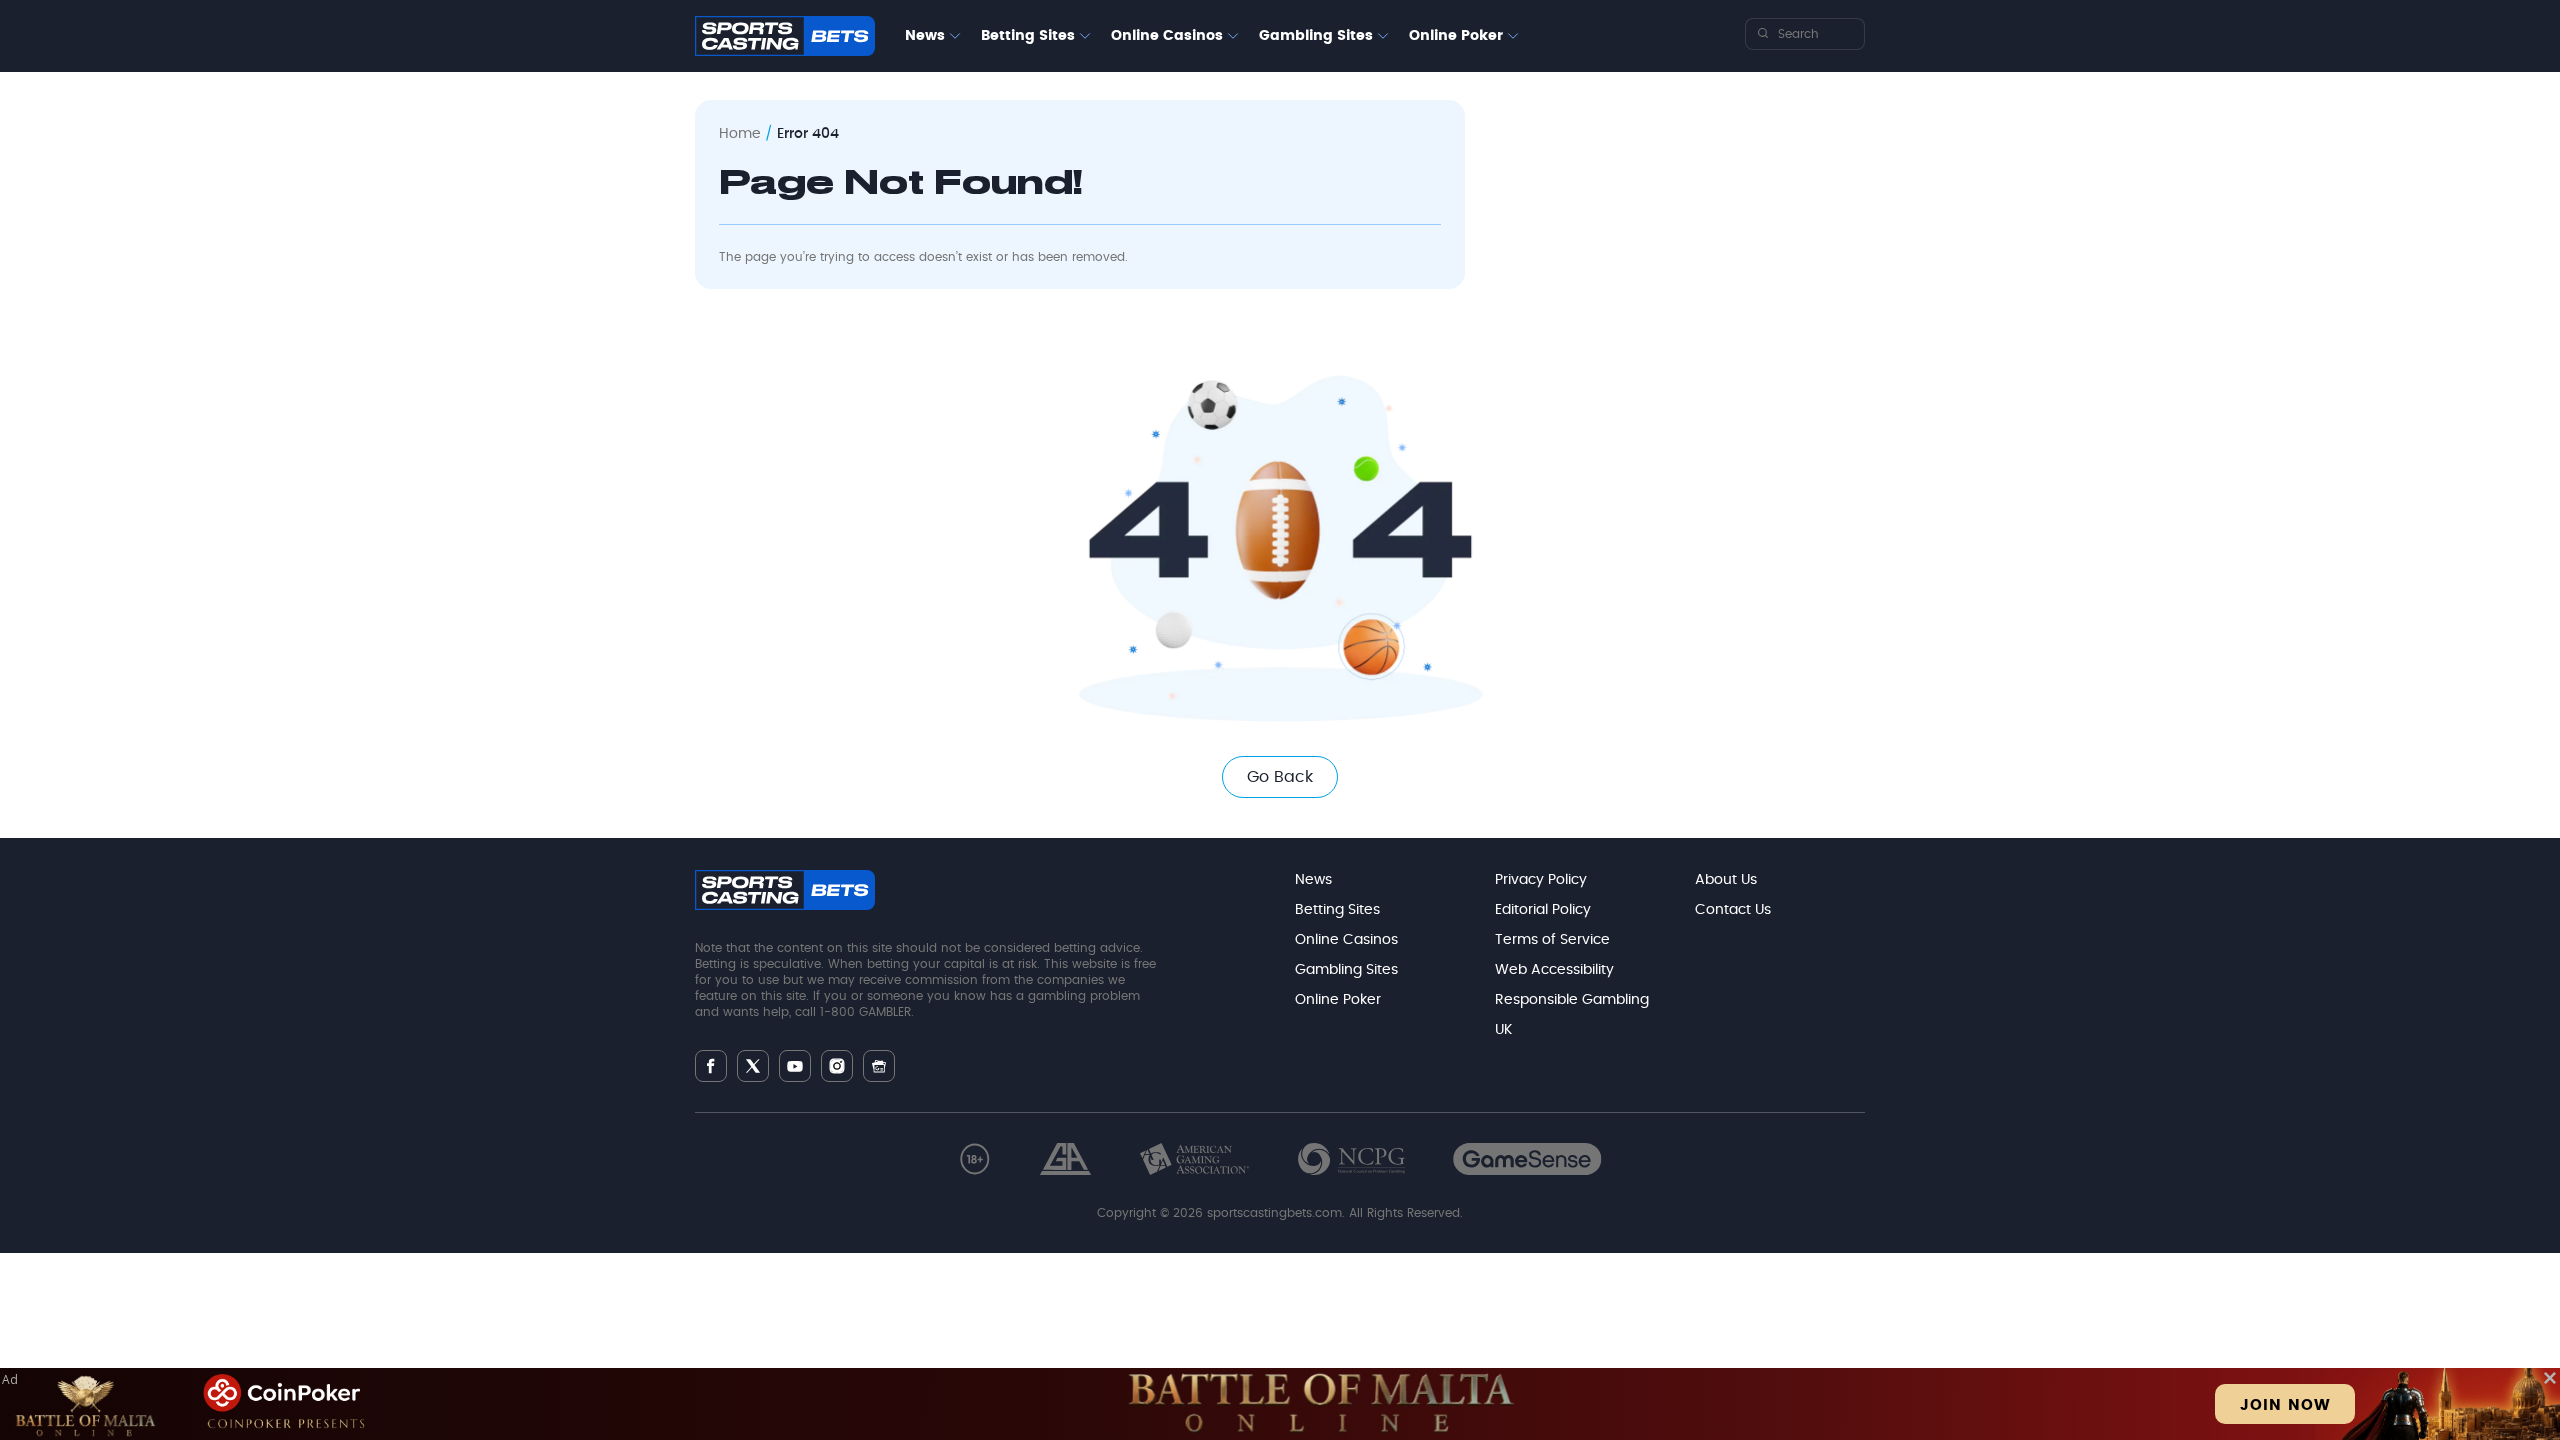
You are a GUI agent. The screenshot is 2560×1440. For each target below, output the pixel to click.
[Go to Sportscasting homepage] (785, 36)
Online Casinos (1167, 36)
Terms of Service (1552, 940)
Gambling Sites (1316, 36)
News (925, 36)
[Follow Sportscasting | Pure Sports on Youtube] (795, 1066)
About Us (1726, 880)
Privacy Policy (1541, 880)
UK (1503, 1030)
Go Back (1280, 777)
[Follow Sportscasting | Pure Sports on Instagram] (837, 1066)
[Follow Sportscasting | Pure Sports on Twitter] (753, 1066)
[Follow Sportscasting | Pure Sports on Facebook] (711, 1066)
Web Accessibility (1554, 970)
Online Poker (1456, 36)
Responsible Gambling (1572, 1000)
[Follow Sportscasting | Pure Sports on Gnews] (879, 1066)
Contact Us (1733, 910)
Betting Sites (1028, 36)
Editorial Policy (1543, 910)
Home (740, 134)
